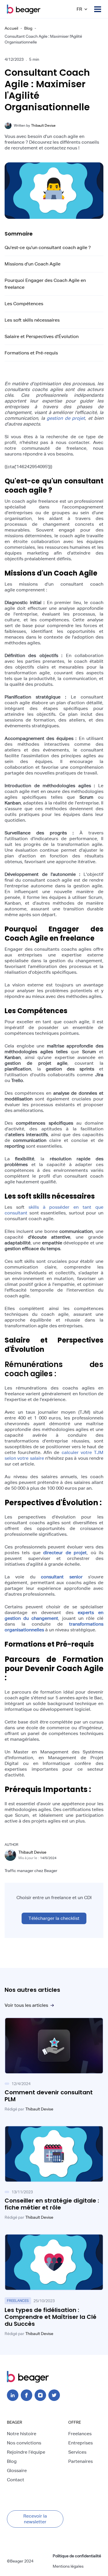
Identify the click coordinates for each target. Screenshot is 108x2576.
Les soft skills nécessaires (32, 320)
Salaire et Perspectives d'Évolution (42, 336)
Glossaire (17, 2470)
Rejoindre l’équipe (26, 2452)
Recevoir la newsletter (35, 2519)
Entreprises (80, 2443)
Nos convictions (24, 2443)
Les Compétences (24, 304)
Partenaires (80, 2461)
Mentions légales (68, 2566)
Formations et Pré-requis (31, 353)
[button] (82, 9)
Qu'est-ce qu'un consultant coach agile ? (48, 247)
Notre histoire (22, 2434)
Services (77, 2452)
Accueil (11, 28)
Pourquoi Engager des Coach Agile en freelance (45, 284)
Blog (28, 28)
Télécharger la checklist (54, 1918)
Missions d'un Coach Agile (33, 264)
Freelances (80, 2434)
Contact (16, 2480)
